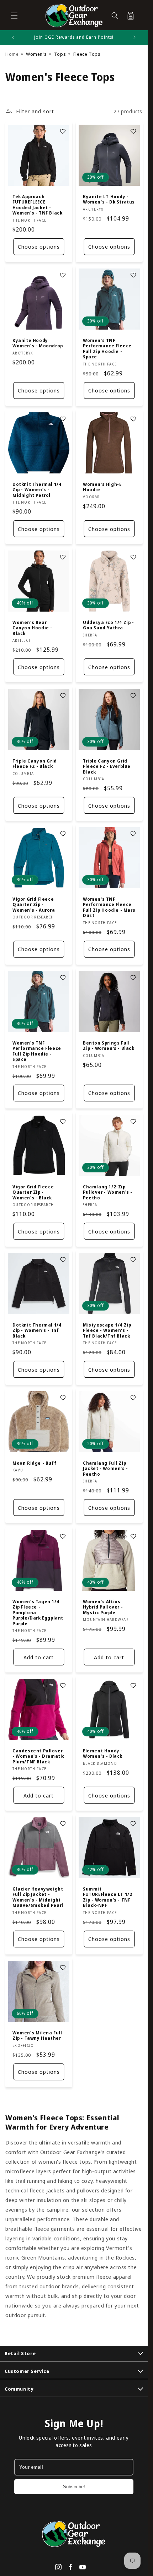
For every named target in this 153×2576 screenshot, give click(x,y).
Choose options (39, 247)
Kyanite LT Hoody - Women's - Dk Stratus (109, 199)
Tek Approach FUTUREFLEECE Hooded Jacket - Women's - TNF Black (37, 205)
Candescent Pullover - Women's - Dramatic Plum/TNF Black (39, 1756)
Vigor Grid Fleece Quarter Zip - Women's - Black (33, 1192)
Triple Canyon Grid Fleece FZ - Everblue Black (107, 766)
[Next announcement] (134, 37)
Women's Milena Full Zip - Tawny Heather (37, 2036)
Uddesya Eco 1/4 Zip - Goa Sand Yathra (109, 625)
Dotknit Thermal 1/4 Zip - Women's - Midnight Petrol (37, 490)
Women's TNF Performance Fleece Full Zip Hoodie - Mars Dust (109, 907)
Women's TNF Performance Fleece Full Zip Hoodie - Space (107, 349)
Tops (60, 54)
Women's (36, 54)
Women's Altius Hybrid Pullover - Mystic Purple (103, 1607)
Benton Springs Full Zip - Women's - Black (109, 1045)
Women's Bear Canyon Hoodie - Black (32, 628)
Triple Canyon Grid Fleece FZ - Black (35, 763)
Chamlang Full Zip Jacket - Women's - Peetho (105, 1469)
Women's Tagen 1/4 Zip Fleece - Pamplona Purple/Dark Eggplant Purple (38, 1612)
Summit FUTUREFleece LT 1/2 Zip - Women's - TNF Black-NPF (107, 1897)
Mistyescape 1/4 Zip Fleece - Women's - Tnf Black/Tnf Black (107, 1331)
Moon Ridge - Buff (34, 1463)
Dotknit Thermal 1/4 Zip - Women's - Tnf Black (37, 1331)
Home (12, 54)
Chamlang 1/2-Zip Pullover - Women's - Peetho (108, 1192)
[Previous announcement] (13, 37)
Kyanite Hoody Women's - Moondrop (38, 343)
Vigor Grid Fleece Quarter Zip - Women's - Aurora (34, 904)
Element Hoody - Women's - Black (103, 1754)
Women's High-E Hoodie (102, 487)
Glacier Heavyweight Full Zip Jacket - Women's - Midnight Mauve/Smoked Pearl (38, 1897)
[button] (14, 16)
